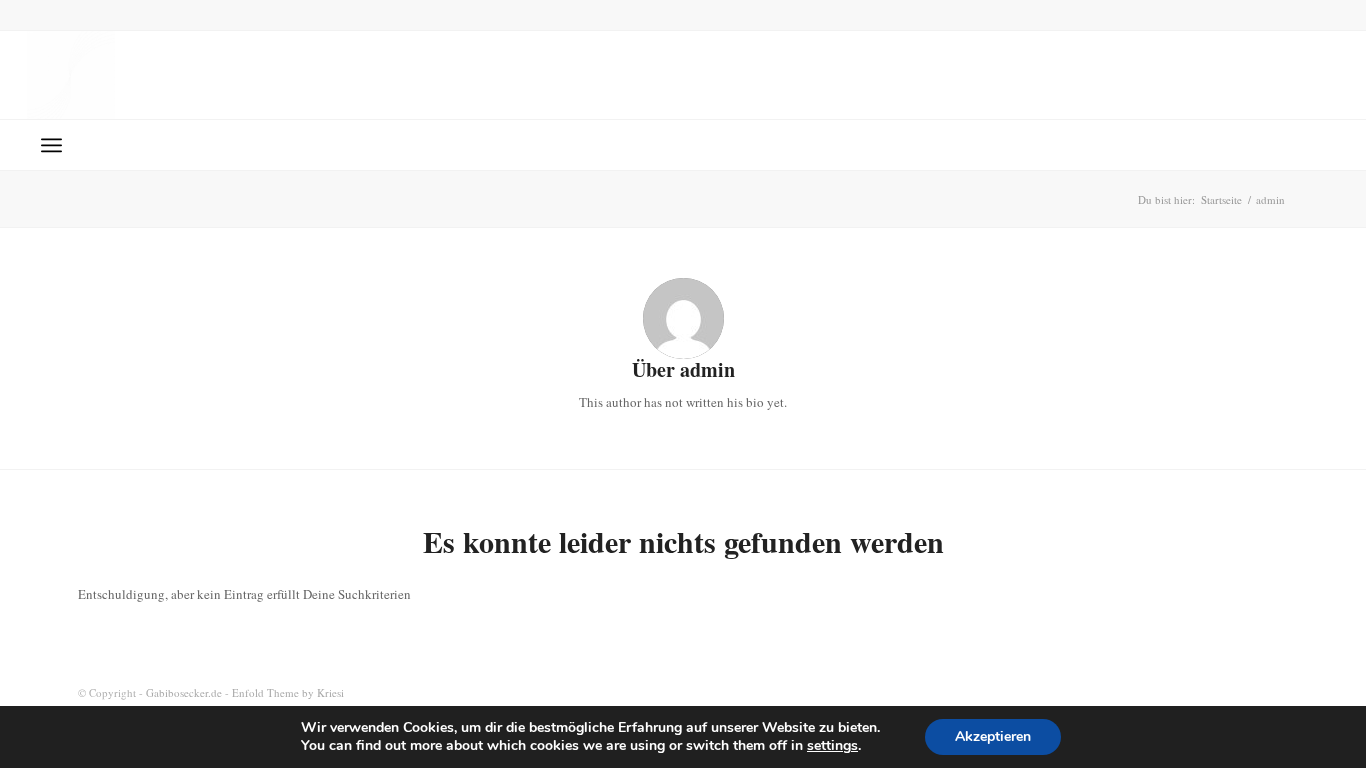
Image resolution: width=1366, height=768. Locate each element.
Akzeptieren (993, 736)
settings (832, 746)
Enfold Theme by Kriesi (288, 692)
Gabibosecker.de (184, 692)
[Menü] (51, 145)
